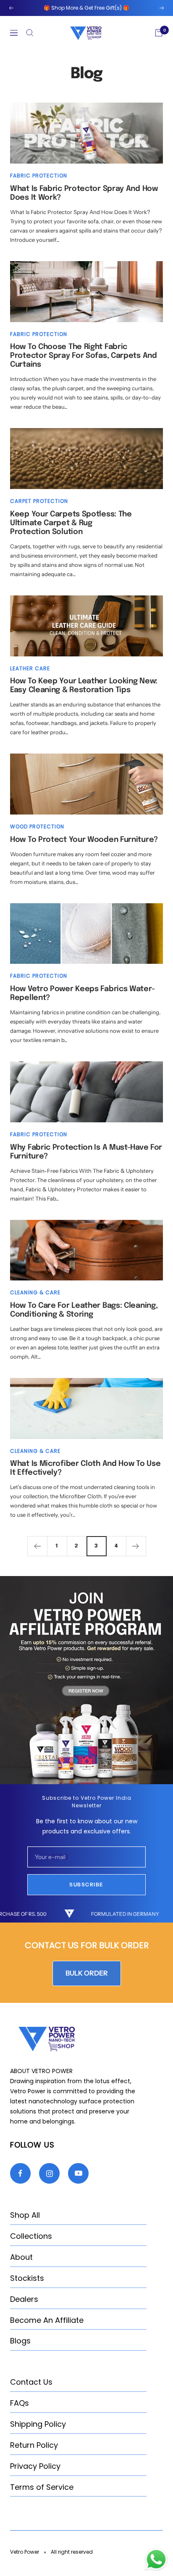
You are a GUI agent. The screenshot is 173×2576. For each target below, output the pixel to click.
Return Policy (34, 2445)
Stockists (27, 2278)
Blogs (20, 2341)
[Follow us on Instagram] (49, 2173)
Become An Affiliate (47, 2320)
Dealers (24, 2299)
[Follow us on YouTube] (78, 2173)
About (21, 2257)
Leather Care (30, 668)
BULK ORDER (87, 1973)
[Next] (136, 1546)
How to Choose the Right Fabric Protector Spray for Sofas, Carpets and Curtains (84, 356)
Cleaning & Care (35, 1292)
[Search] (30, 33)
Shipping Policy (38, 2424)
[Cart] (159, 33)
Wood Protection (37, 826)
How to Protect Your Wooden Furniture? (84, 840)
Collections (31, 2236)
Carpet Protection (39, 501)
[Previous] (37, 1546)
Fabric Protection (39, 176)
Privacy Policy (35, 2466)
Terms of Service (42, 2487)
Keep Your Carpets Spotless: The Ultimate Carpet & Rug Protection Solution (71, 523)
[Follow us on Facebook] (20, 2173)
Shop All (25, 2215)
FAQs (20, 2403)
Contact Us (31, 2382)
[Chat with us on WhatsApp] (156, 2552)
